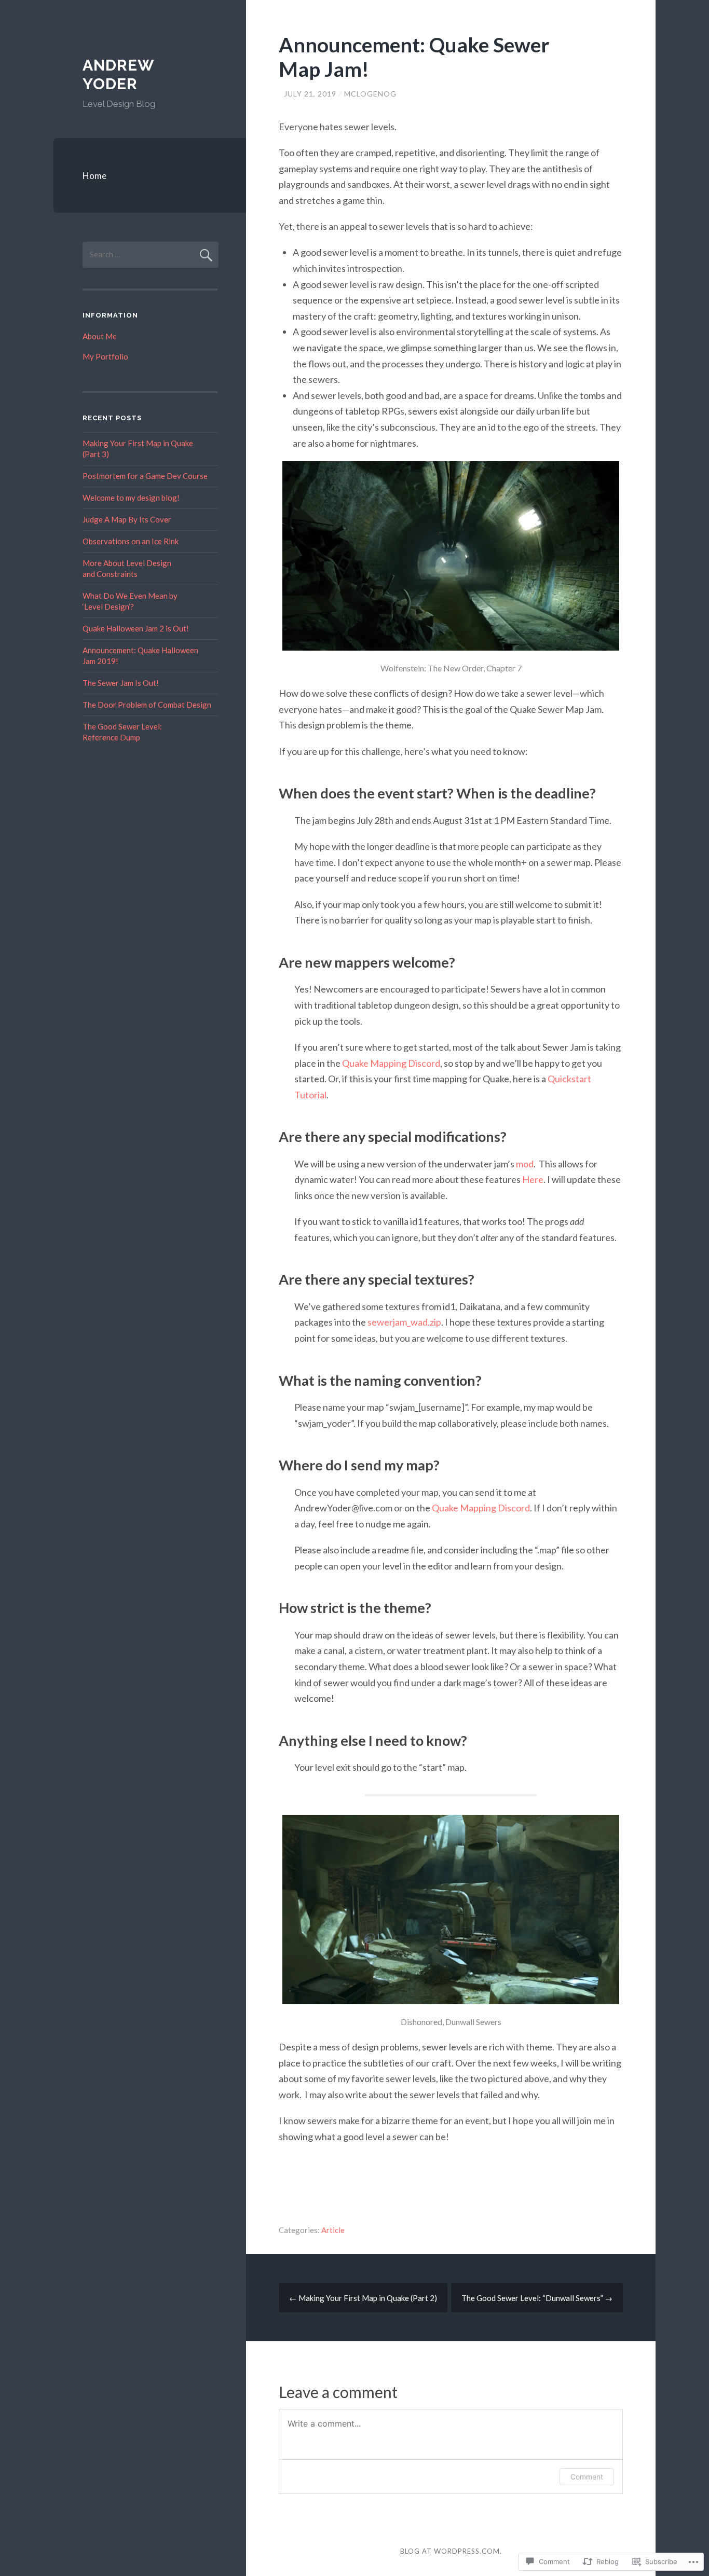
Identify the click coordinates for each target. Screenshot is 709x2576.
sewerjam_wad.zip (404, 1322)
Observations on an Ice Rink (131, 541)
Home (94, 176)
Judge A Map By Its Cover (127, 519)
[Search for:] (151, 254)
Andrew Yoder (118, 74)
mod (525, 1164)
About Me (100, 336)
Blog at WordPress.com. (451, 2551)
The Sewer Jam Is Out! (121, 683)
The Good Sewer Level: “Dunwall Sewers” (537, 2298)
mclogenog (370, 94)
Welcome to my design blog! (131, 498)
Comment (587, 2477)
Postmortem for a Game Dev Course (145, 476)
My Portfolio (105, 356)
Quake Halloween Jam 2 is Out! (136, 628)
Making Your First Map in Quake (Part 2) (363, 2298)
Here (533, 1179)
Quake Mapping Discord (391, 1063)
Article (333, 2230)
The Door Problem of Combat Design (147, 705)
